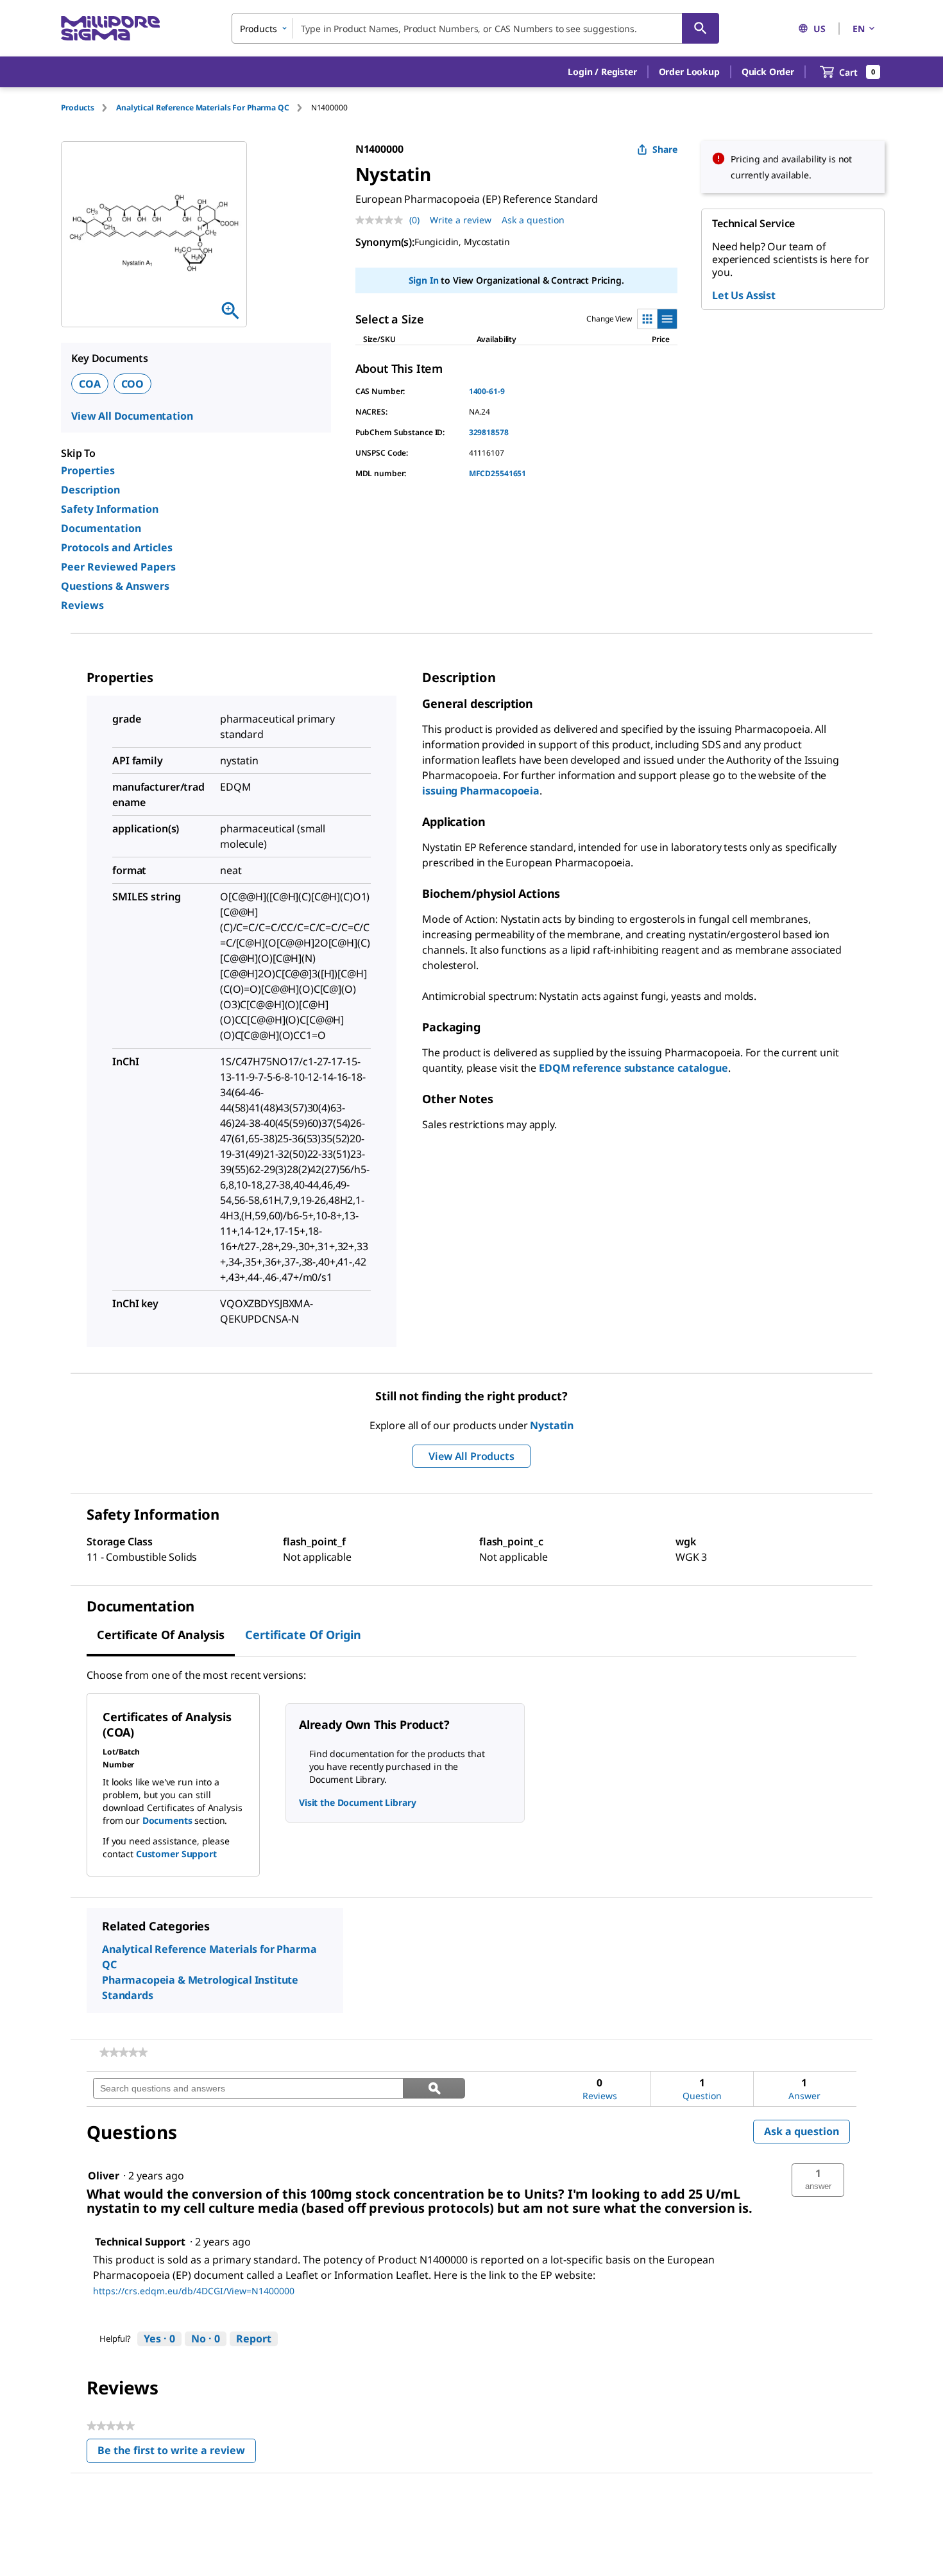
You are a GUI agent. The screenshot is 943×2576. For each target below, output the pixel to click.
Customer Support (176, 1854)
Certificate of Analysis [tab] (161, 1635)
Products (78, 107)
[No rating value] (382, 220)
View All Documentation (132, 416)
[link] (123, 2052)
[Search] (701, 28)
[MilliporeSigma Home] (110, 29)
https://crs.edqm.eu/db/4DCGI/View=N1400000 (194, 2291)
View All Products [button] (471, 1456)
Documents (167, 1820)
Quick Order (768, 72)
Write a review (461, 220)
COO (133, 384)
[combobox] (475, 28)
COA (90, 384)
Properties (88, 470)
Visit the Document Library (357, 1802)
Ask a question (533, 220)
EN (859, 29)
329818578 (489, 432)
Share (665, 149)
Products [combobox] (259, 29)
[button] (602, 72)
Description (90, 490)
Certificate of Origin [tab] (303, 1635)
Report (254, 2339)
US (820, 29)
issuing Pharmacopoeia (481, 791)
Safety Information (110, 509)
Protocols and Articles (117, 547)
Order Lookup (689, 72)
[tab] (89, 107)
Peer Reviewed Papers (118, 567)
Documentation (101, 528)
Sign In (424, 280)
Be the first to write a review (177, 2453)
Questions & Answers (115, 586)
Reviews (82, 605)
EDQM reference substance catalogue (633, 1068)
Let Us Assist (744, 295)
